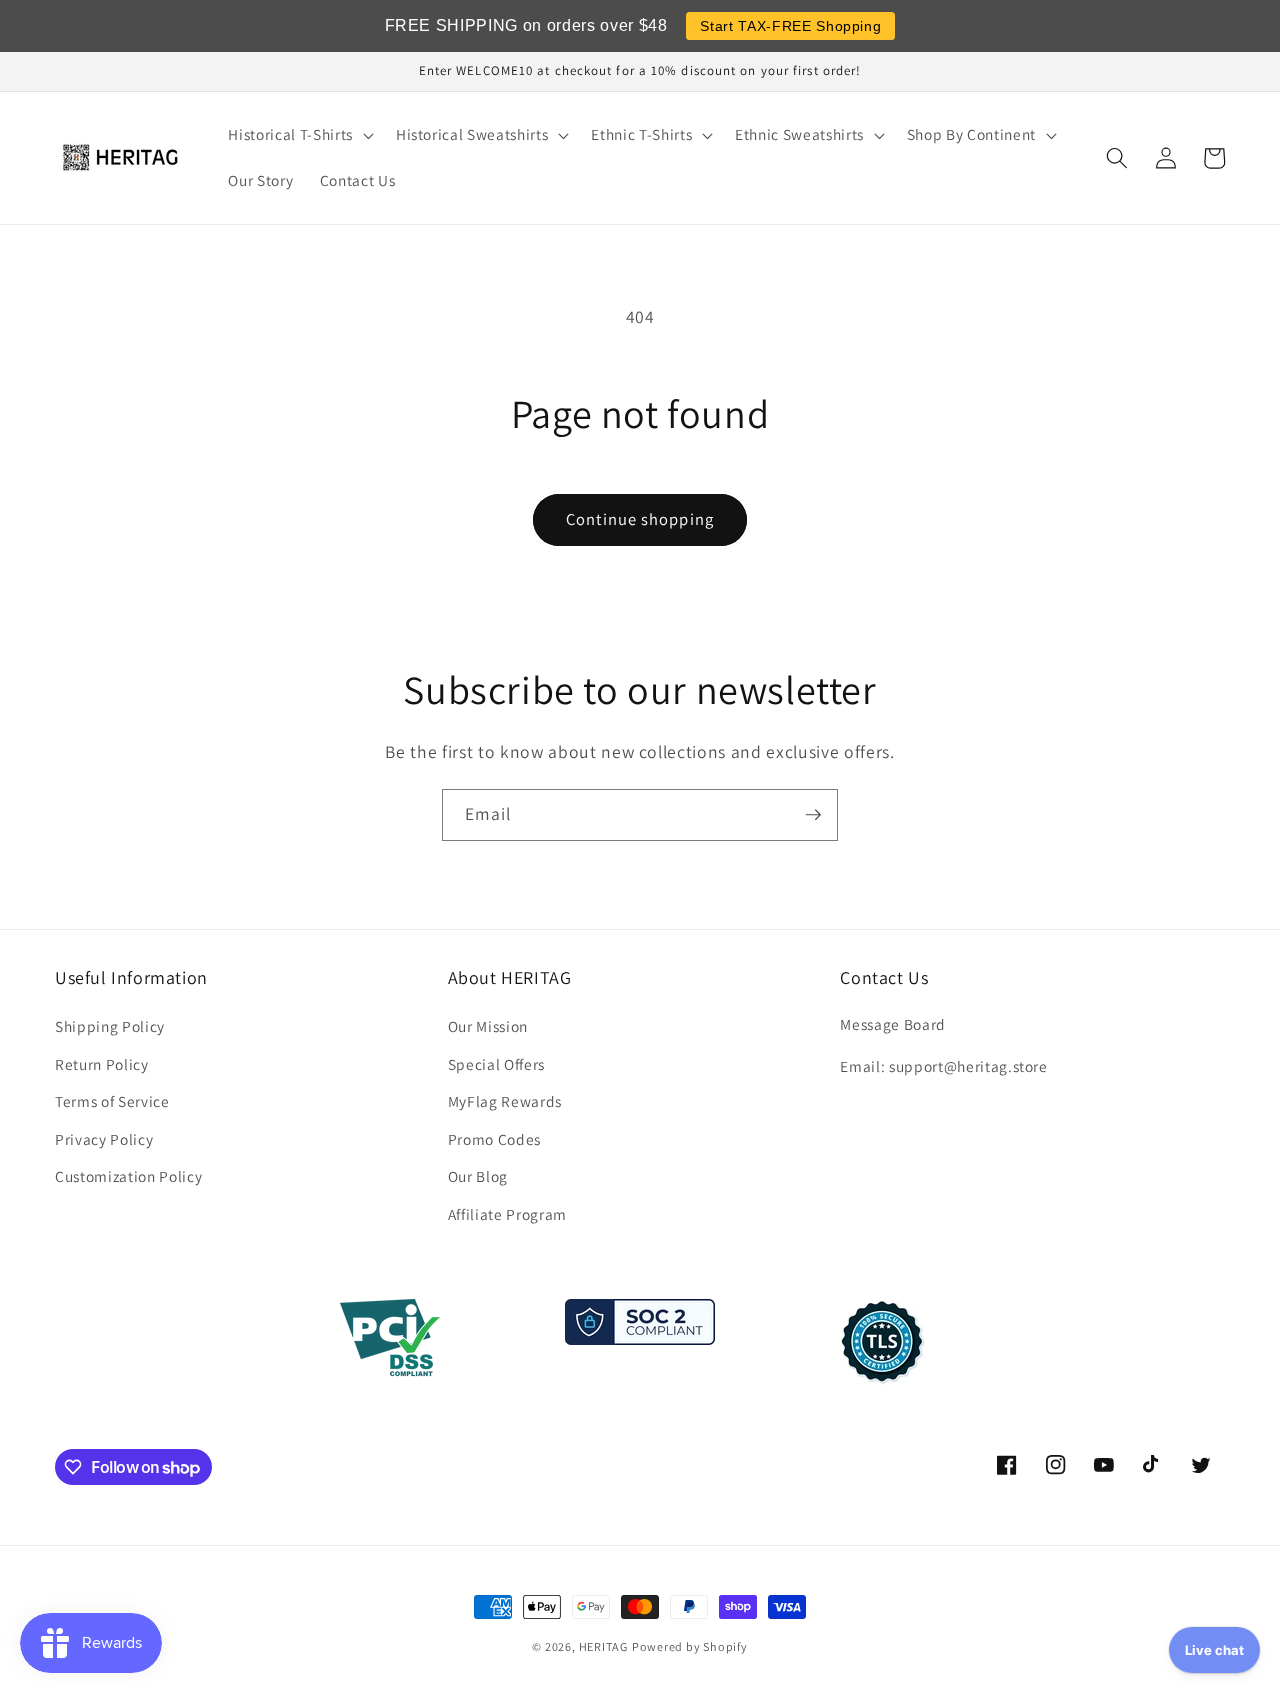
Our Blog (478, 1176)
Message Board (893, 1024)
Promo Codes (494, 1139)
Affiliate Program (507, 1214)
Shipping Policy (110, 1026)
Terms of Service (112, 1101)
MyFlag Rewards (505, 1101)
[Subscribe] (813, 815)
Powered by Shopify (690, 1646)
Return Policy (102, 1064)
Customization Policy (128, 1176)
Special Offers (496, 1064)
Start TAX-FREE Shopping (790, 26)
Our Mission (488, 1026)
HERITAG (603, 1646)
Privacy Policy (104, 1139)
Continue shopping (640, 519)
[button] (298, 135)
